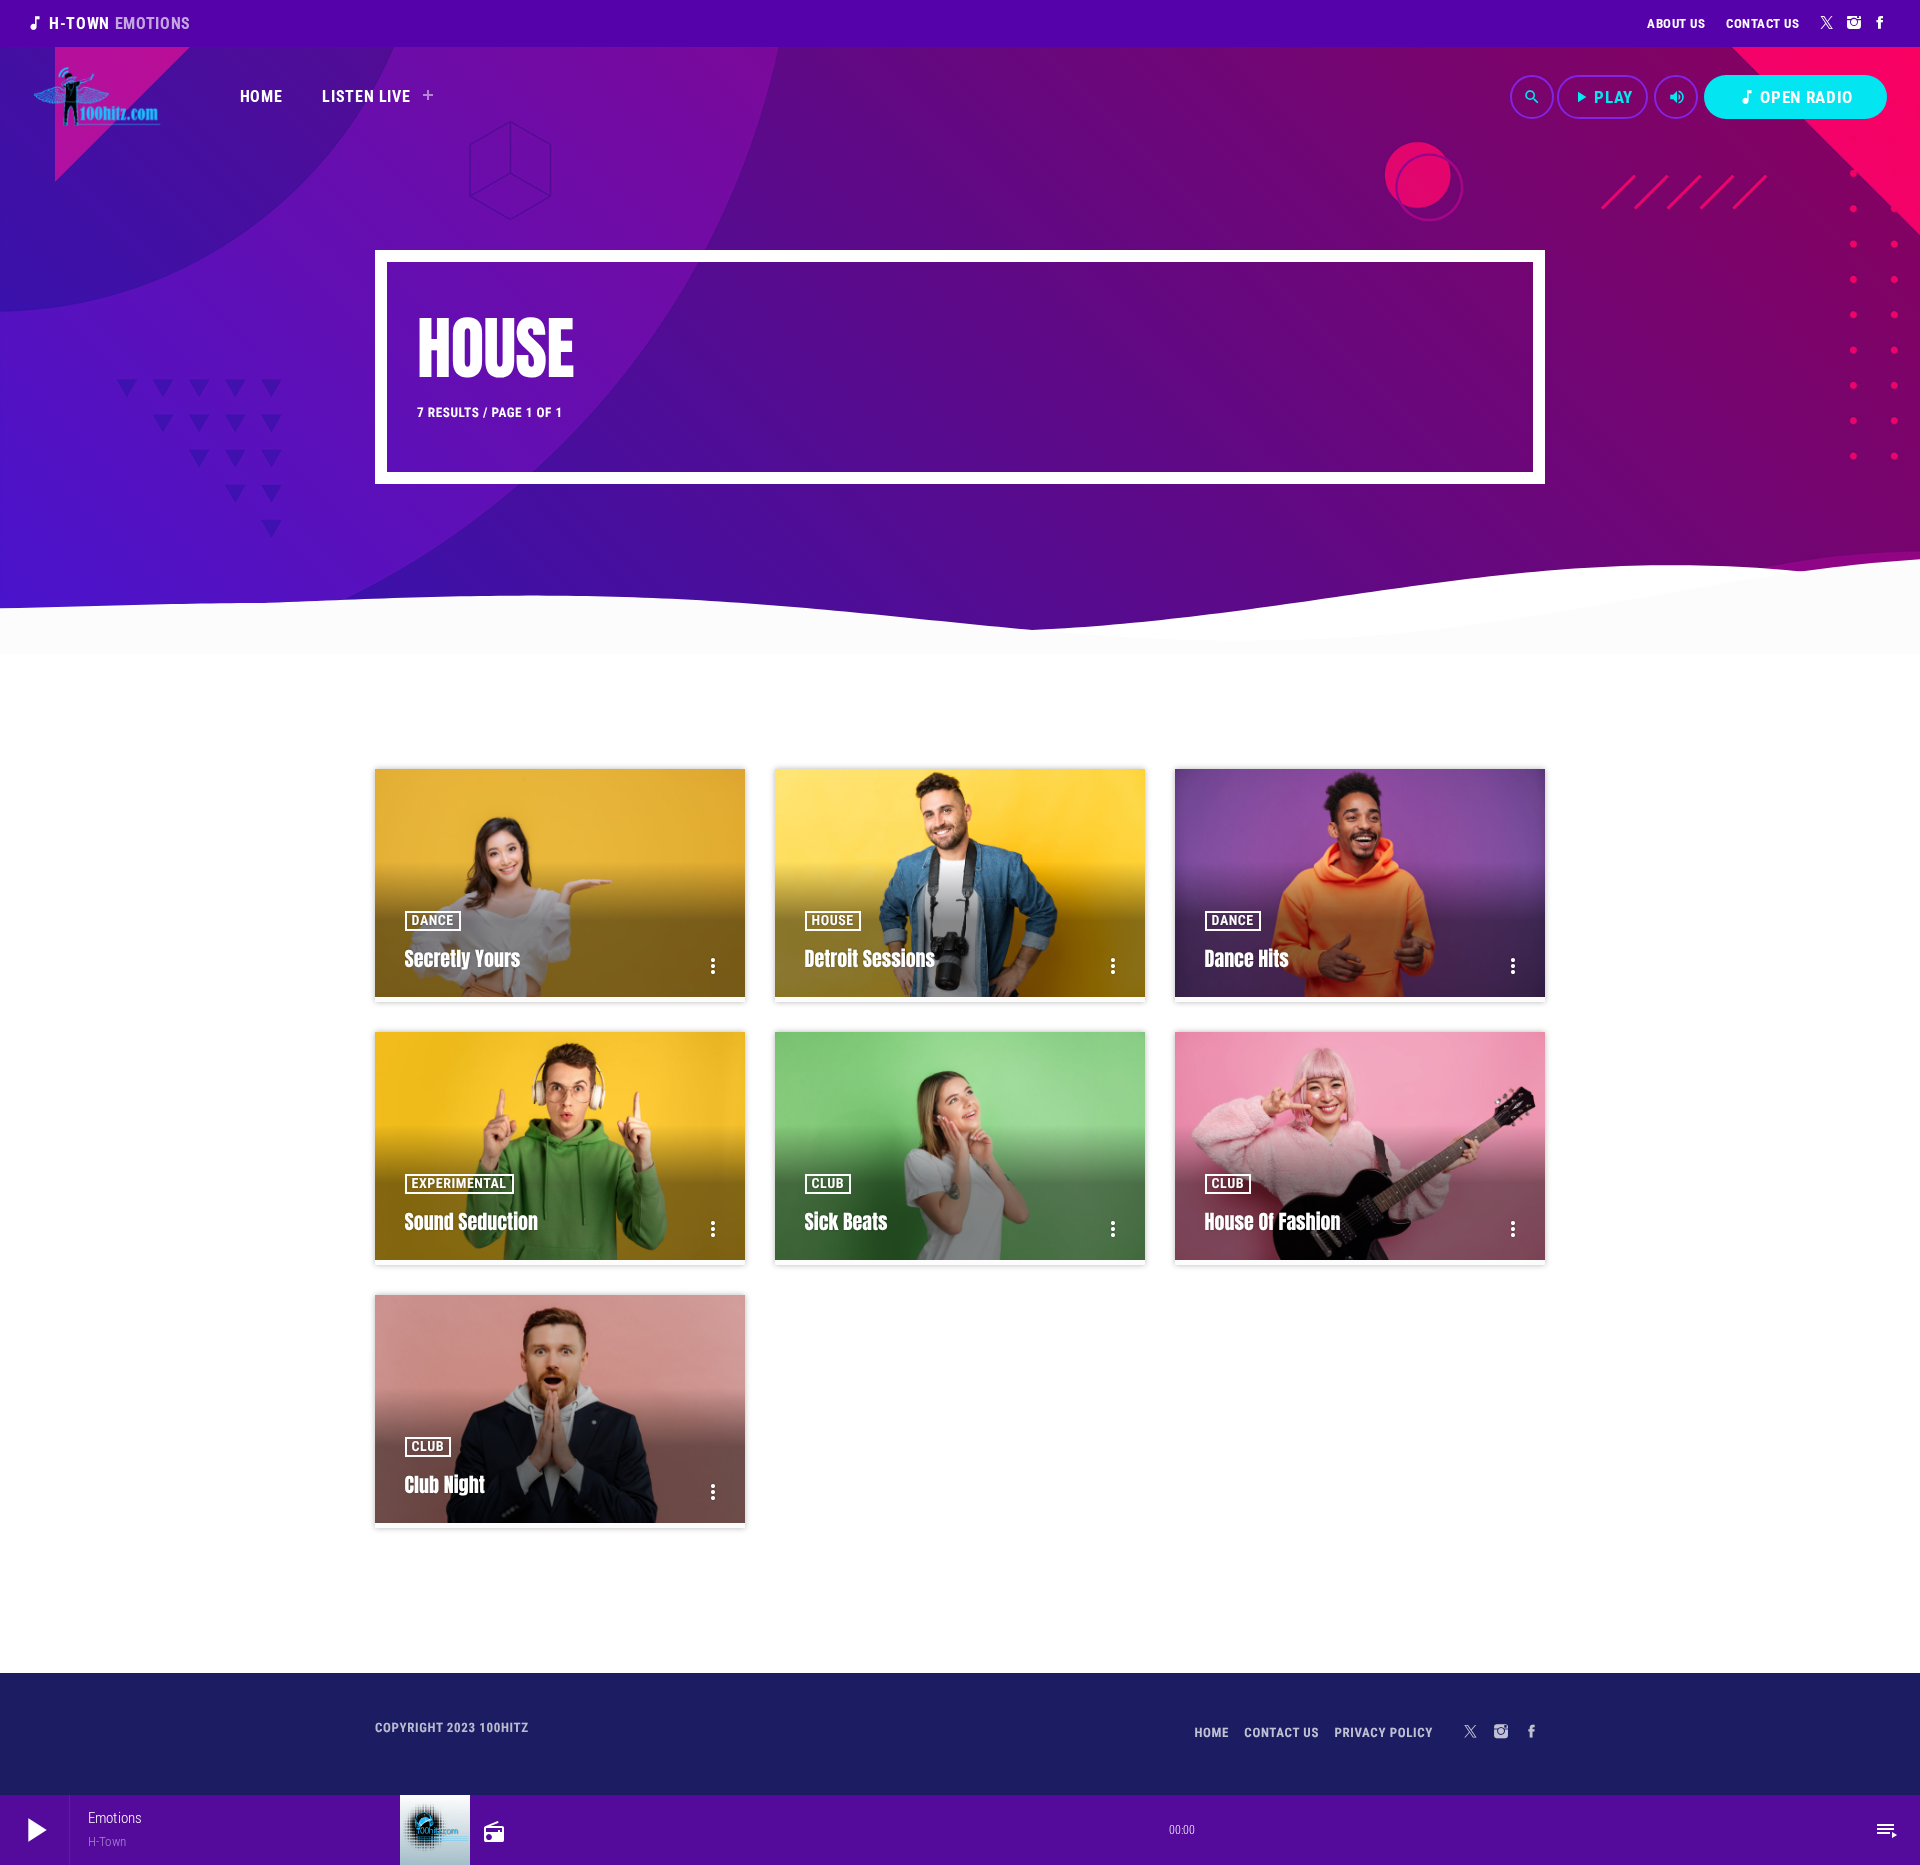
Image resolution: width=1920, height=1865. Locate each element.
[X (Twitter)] (1827, 23)
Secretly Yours (463, 958)
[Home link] (96, 97)
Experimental (459, 1184)
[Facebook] (1880, 23)
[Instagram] (1854, 23)
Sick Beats (846, 1221)
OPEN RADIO (1795, 97)
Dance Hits (1247, 958)
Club (828, 1184)
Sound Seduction (471, 1221)
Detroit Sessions (870, 958)
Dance (433, 921)
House (833, 921)
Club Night (445, 1484)
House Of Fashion (1273, 1221)
